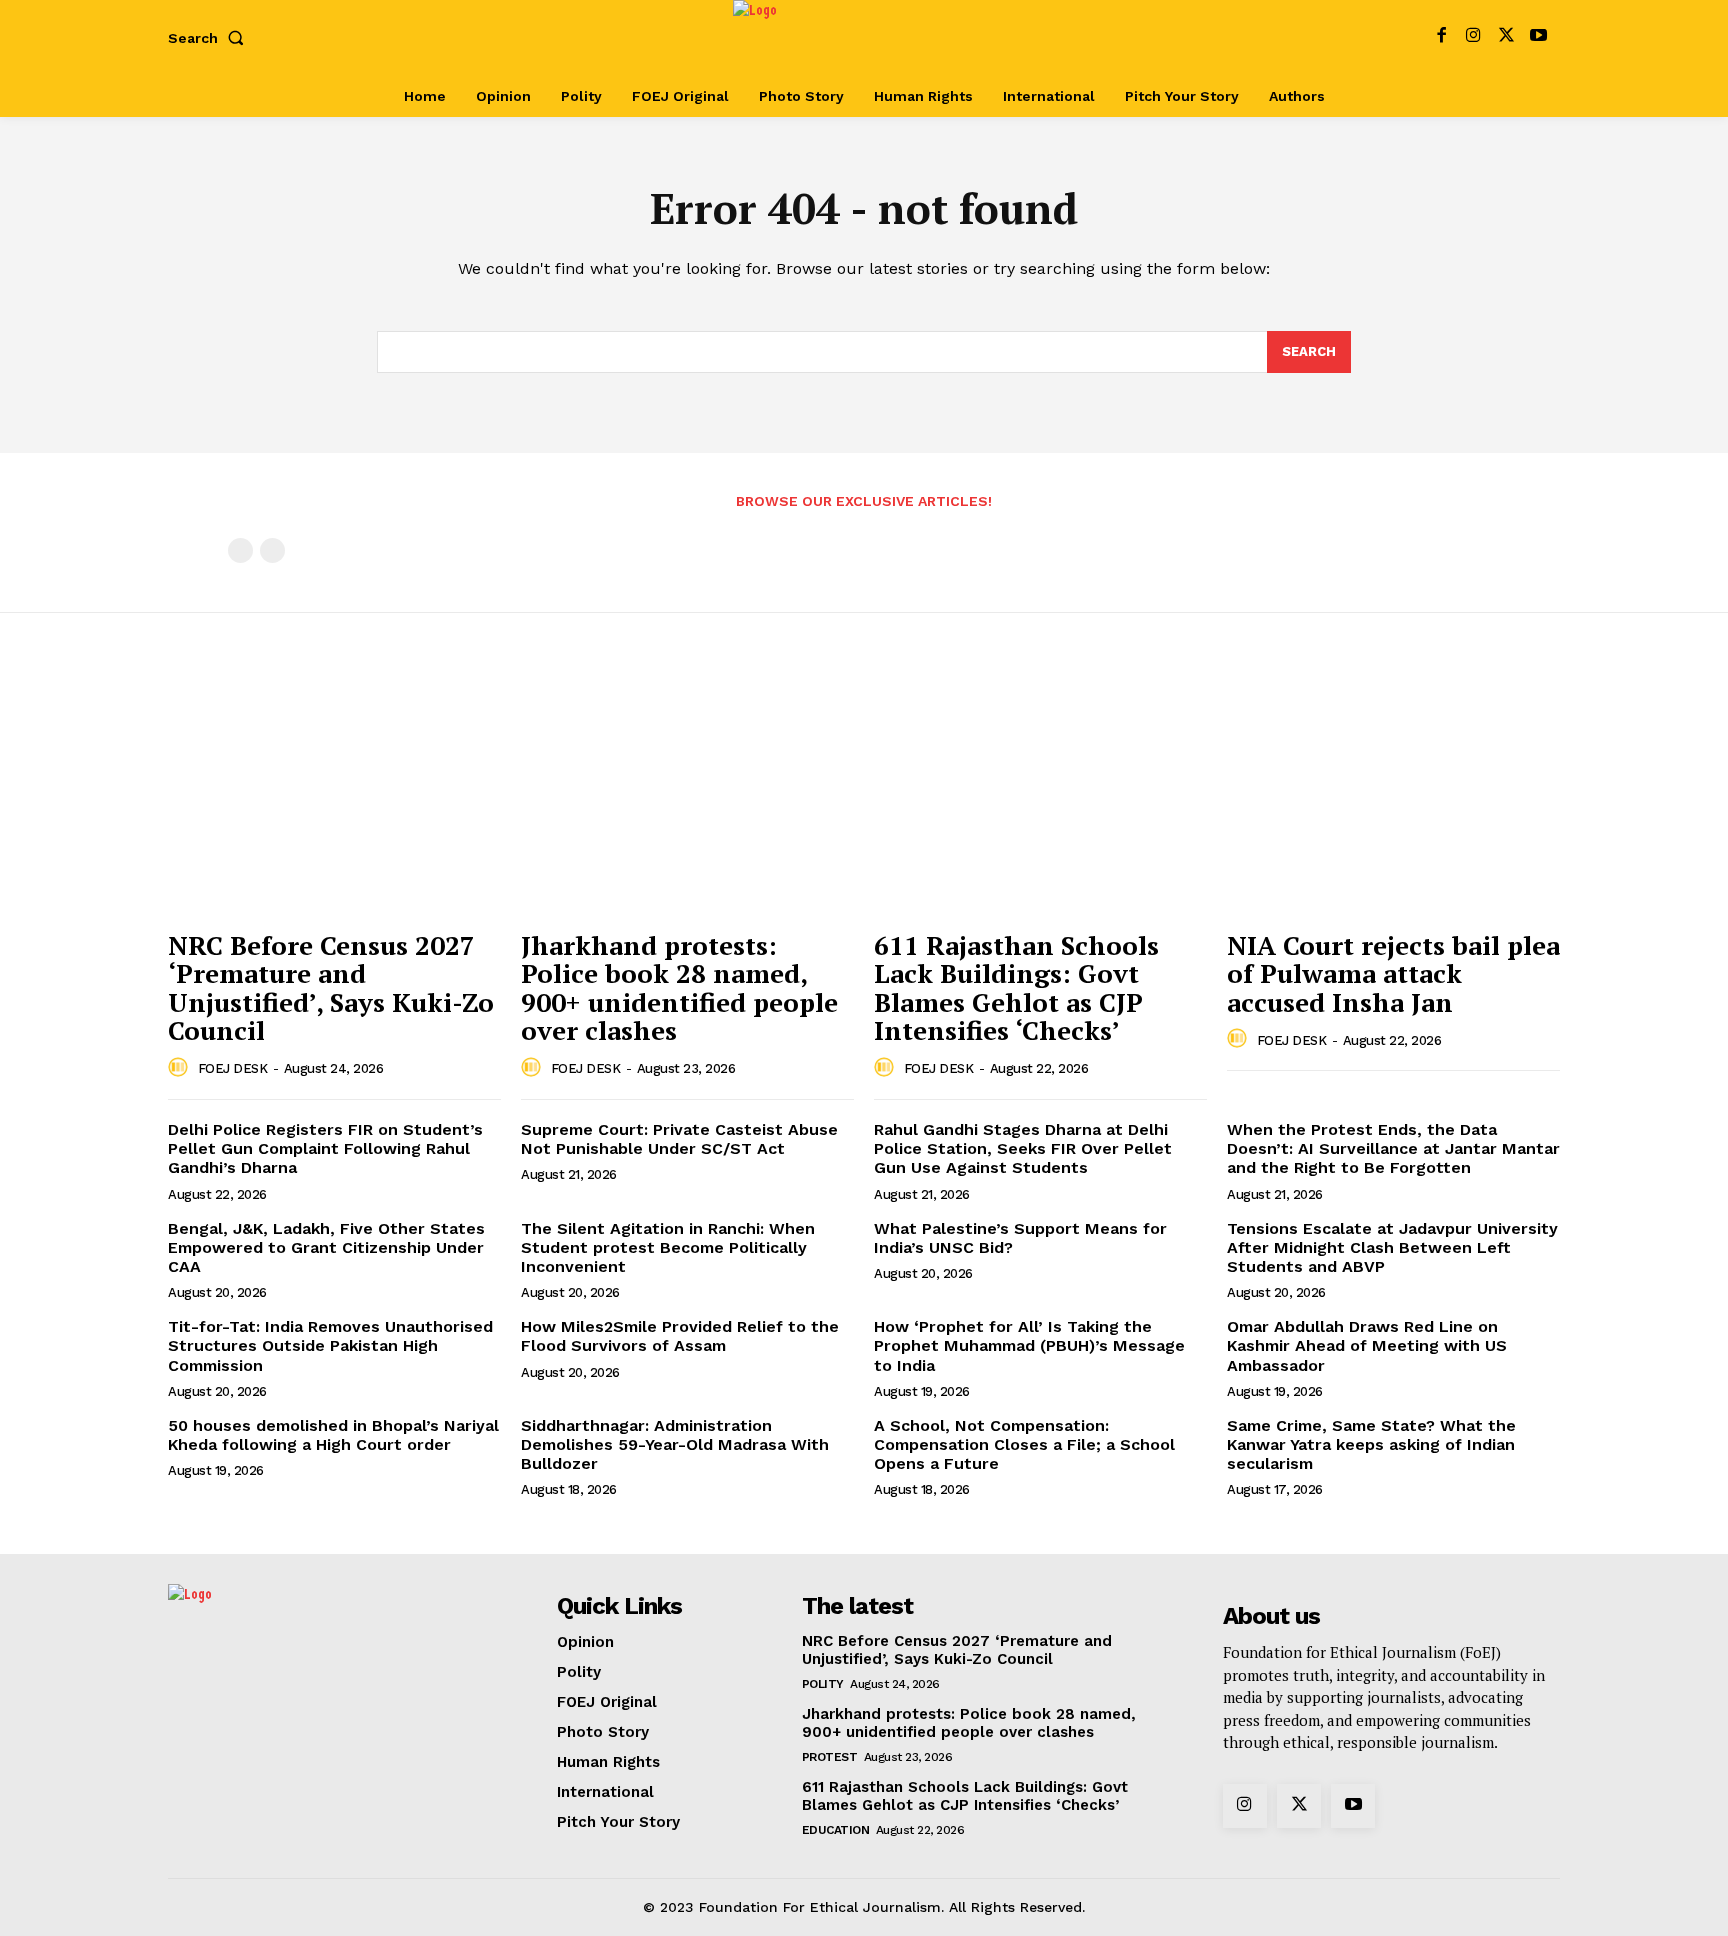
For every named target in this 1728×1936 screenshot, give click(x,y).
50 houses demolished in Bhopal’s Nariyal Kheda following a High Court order (333, 1435)
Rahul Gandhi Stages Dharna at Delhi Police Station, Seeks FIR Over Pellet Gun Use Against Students (1023, 1148)
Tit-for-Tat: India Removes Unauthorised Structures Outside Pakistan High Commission (330, 1345)
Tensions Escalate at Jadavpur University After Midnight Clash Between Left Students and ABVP (1392, 1247)
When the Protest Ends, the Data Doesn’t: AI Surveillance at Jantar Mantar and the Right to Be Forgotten (1393, 1148)
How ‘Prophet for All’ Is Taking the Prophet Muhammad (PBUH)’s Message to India (1029, 1345)
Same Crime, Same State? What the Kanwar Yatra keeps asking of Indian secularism (1371, 1444)
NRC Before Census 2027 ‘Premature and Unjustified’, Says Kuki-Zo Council (331, 988)
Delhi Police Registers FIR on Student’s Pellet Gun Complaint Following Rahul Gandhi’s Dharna (325, 1148)
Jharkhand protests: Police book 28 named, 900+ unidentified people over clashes (679, 988)
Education (836, 1830)
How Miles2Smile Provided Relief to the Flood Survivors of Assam (680, 1336)
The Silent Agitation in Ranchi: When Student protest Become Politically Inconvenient (668, 1247)
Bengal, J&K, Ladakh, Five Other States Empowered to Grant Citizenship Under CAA (326, 1247)
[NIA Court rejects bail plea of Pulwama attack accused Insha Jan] (1393, 794)
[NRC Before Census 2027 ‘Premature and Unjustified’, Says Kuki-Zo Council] (334, 794)
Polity (823, 1684)
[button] (210, 38)
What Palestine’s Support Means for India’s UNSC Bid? (1020, 1238)
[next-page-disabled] (272, 550)
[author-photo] (181, 1068)
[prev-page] (240, 550)
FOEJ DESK (233, 1068)
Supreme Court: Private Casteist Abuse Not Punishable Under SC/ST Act (679, 1139)
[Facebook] (1441, 37)
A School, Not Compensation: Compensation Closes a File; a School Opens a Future (1024, 1444)
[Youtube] (1538, 37)
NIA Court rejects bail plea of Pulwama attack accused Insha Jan (1393, 973)
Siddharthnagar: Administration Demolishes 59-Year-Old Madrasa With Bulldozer (675, 1444)
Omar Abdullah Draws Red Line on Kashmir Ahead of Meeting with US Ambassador (1367, 1345)
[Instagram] (1473, 37)
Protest (830, 1757)
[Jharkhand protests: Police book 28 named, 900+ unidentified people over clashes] (687, 794)
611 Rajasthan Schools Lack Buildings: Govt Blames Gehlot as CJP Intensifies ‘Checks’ (1016, 988)
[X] (1506, 37)
